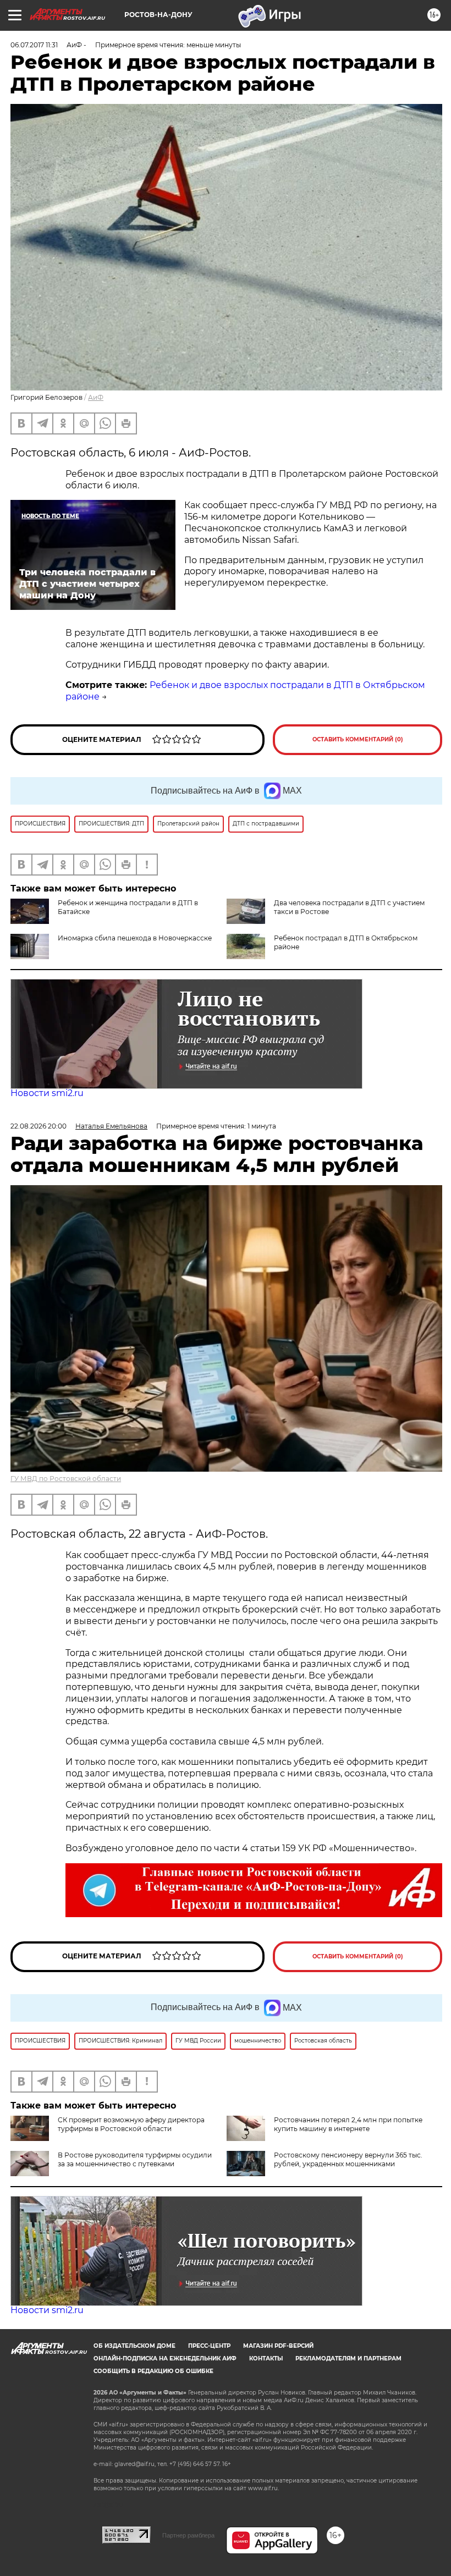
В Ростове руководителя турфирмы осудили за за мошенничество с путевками (135, 2159)
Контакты (266, 2358)
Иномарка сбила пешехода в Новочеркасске (135, 938)
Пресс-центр (209, 2346)
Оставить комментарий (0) (358, 739)
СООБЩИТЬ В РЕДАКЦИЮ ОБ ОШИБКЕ (153, 2371)
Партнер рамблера (188, 2535)
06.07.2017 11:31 (34, 45)
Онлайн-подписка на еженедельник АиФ (165, 2358)
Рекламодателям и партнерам (348, 2358)
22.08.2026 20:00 (38, 1126)
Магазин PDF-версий (278, 2346)
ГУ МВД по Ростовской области (66, 1479)
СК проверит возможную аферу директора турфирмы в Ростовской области (131, 2124)
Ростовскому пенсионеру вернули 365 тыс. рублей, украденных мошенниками (348, 2159)
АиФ (96, 397)
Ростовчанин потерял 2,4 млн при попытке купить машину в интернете (348, 2124)
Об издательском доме (134, 2346)
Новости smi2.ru (47, 1093)
